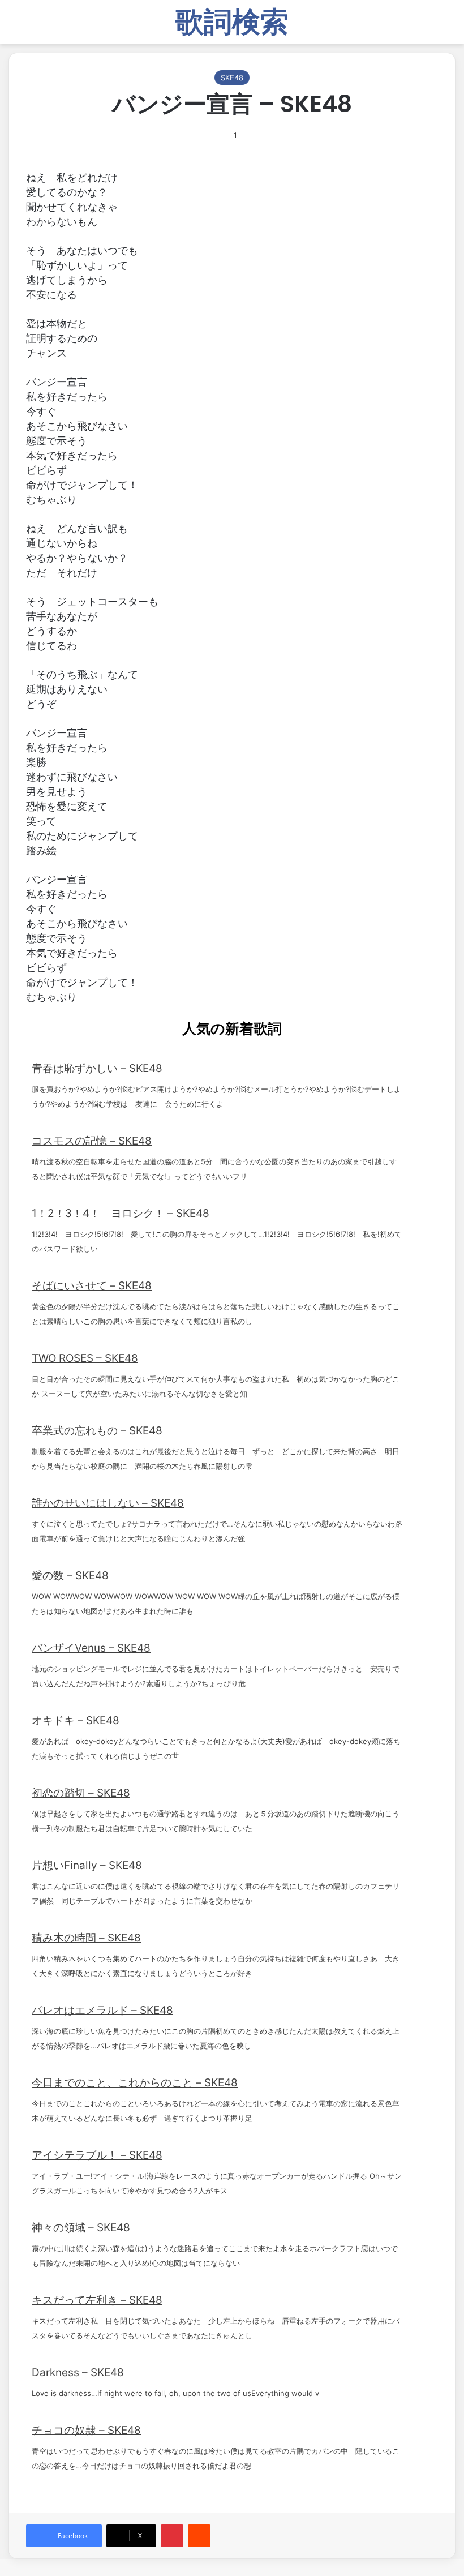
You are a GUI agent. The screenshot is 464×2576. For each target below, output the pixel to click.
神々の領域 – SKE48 (81, 2228)
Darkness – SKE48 (78, 2373)
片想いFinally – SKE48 (87, 1865)
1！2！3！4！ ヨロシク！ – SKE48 (121, 1213)
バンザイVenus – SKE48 (91, 1648)
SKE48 (232, 78)
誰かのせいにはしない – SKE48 (108, 1503)
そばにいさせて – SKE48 (92, 1286)
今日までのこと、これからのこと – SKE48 (135, 2083)
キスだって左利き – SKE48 (97, 2300)
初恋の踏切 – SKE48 (81, 1793)
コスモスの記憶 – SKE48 (92, 1141)
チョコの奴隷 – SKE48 (86, 2430)
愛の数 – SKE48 (70, 1576)
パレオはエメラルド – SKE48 (102, 2010)
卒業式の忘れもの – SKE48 (97, 1431)
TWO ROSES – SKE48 (85, 1358)
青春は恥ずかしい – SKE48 (97, 1068)
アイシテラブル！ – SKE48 (97, 2155)
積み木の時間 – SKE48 (86, 1938)
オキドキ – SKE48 (76, 1720)
